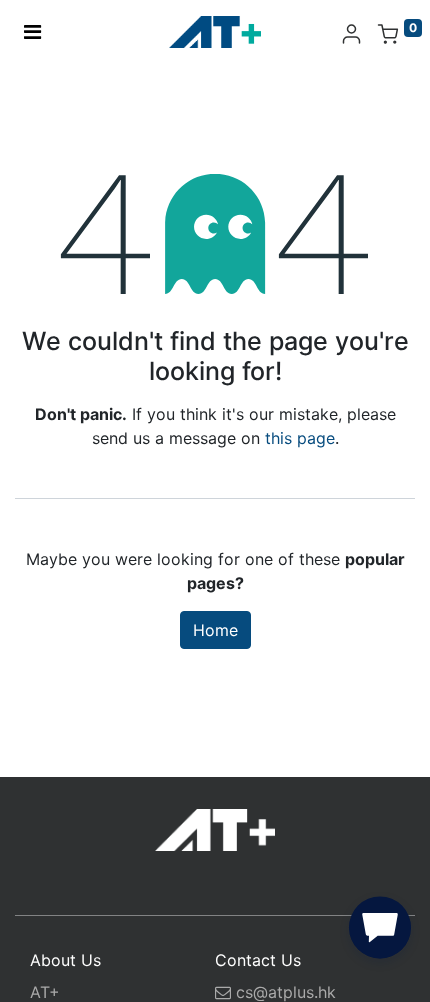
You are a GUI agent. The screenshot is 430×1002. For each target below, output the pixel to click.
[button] (380, 932)
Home (215, 630)
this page (300, 438)
